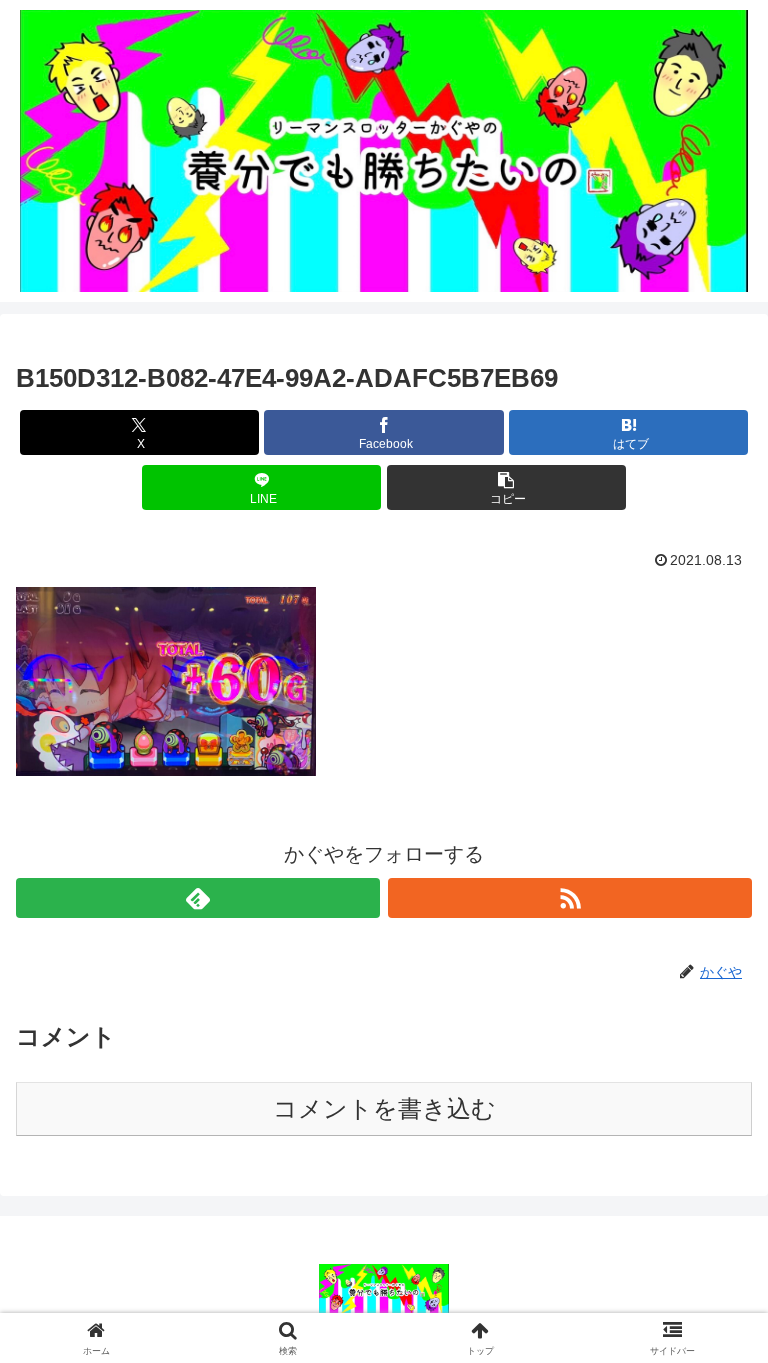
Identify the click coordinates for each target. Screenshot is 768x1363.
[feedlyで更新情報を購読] (198, 898)
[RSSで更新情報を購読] (570, 898)
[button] (506, 487)
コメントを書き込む (384, 1108)
